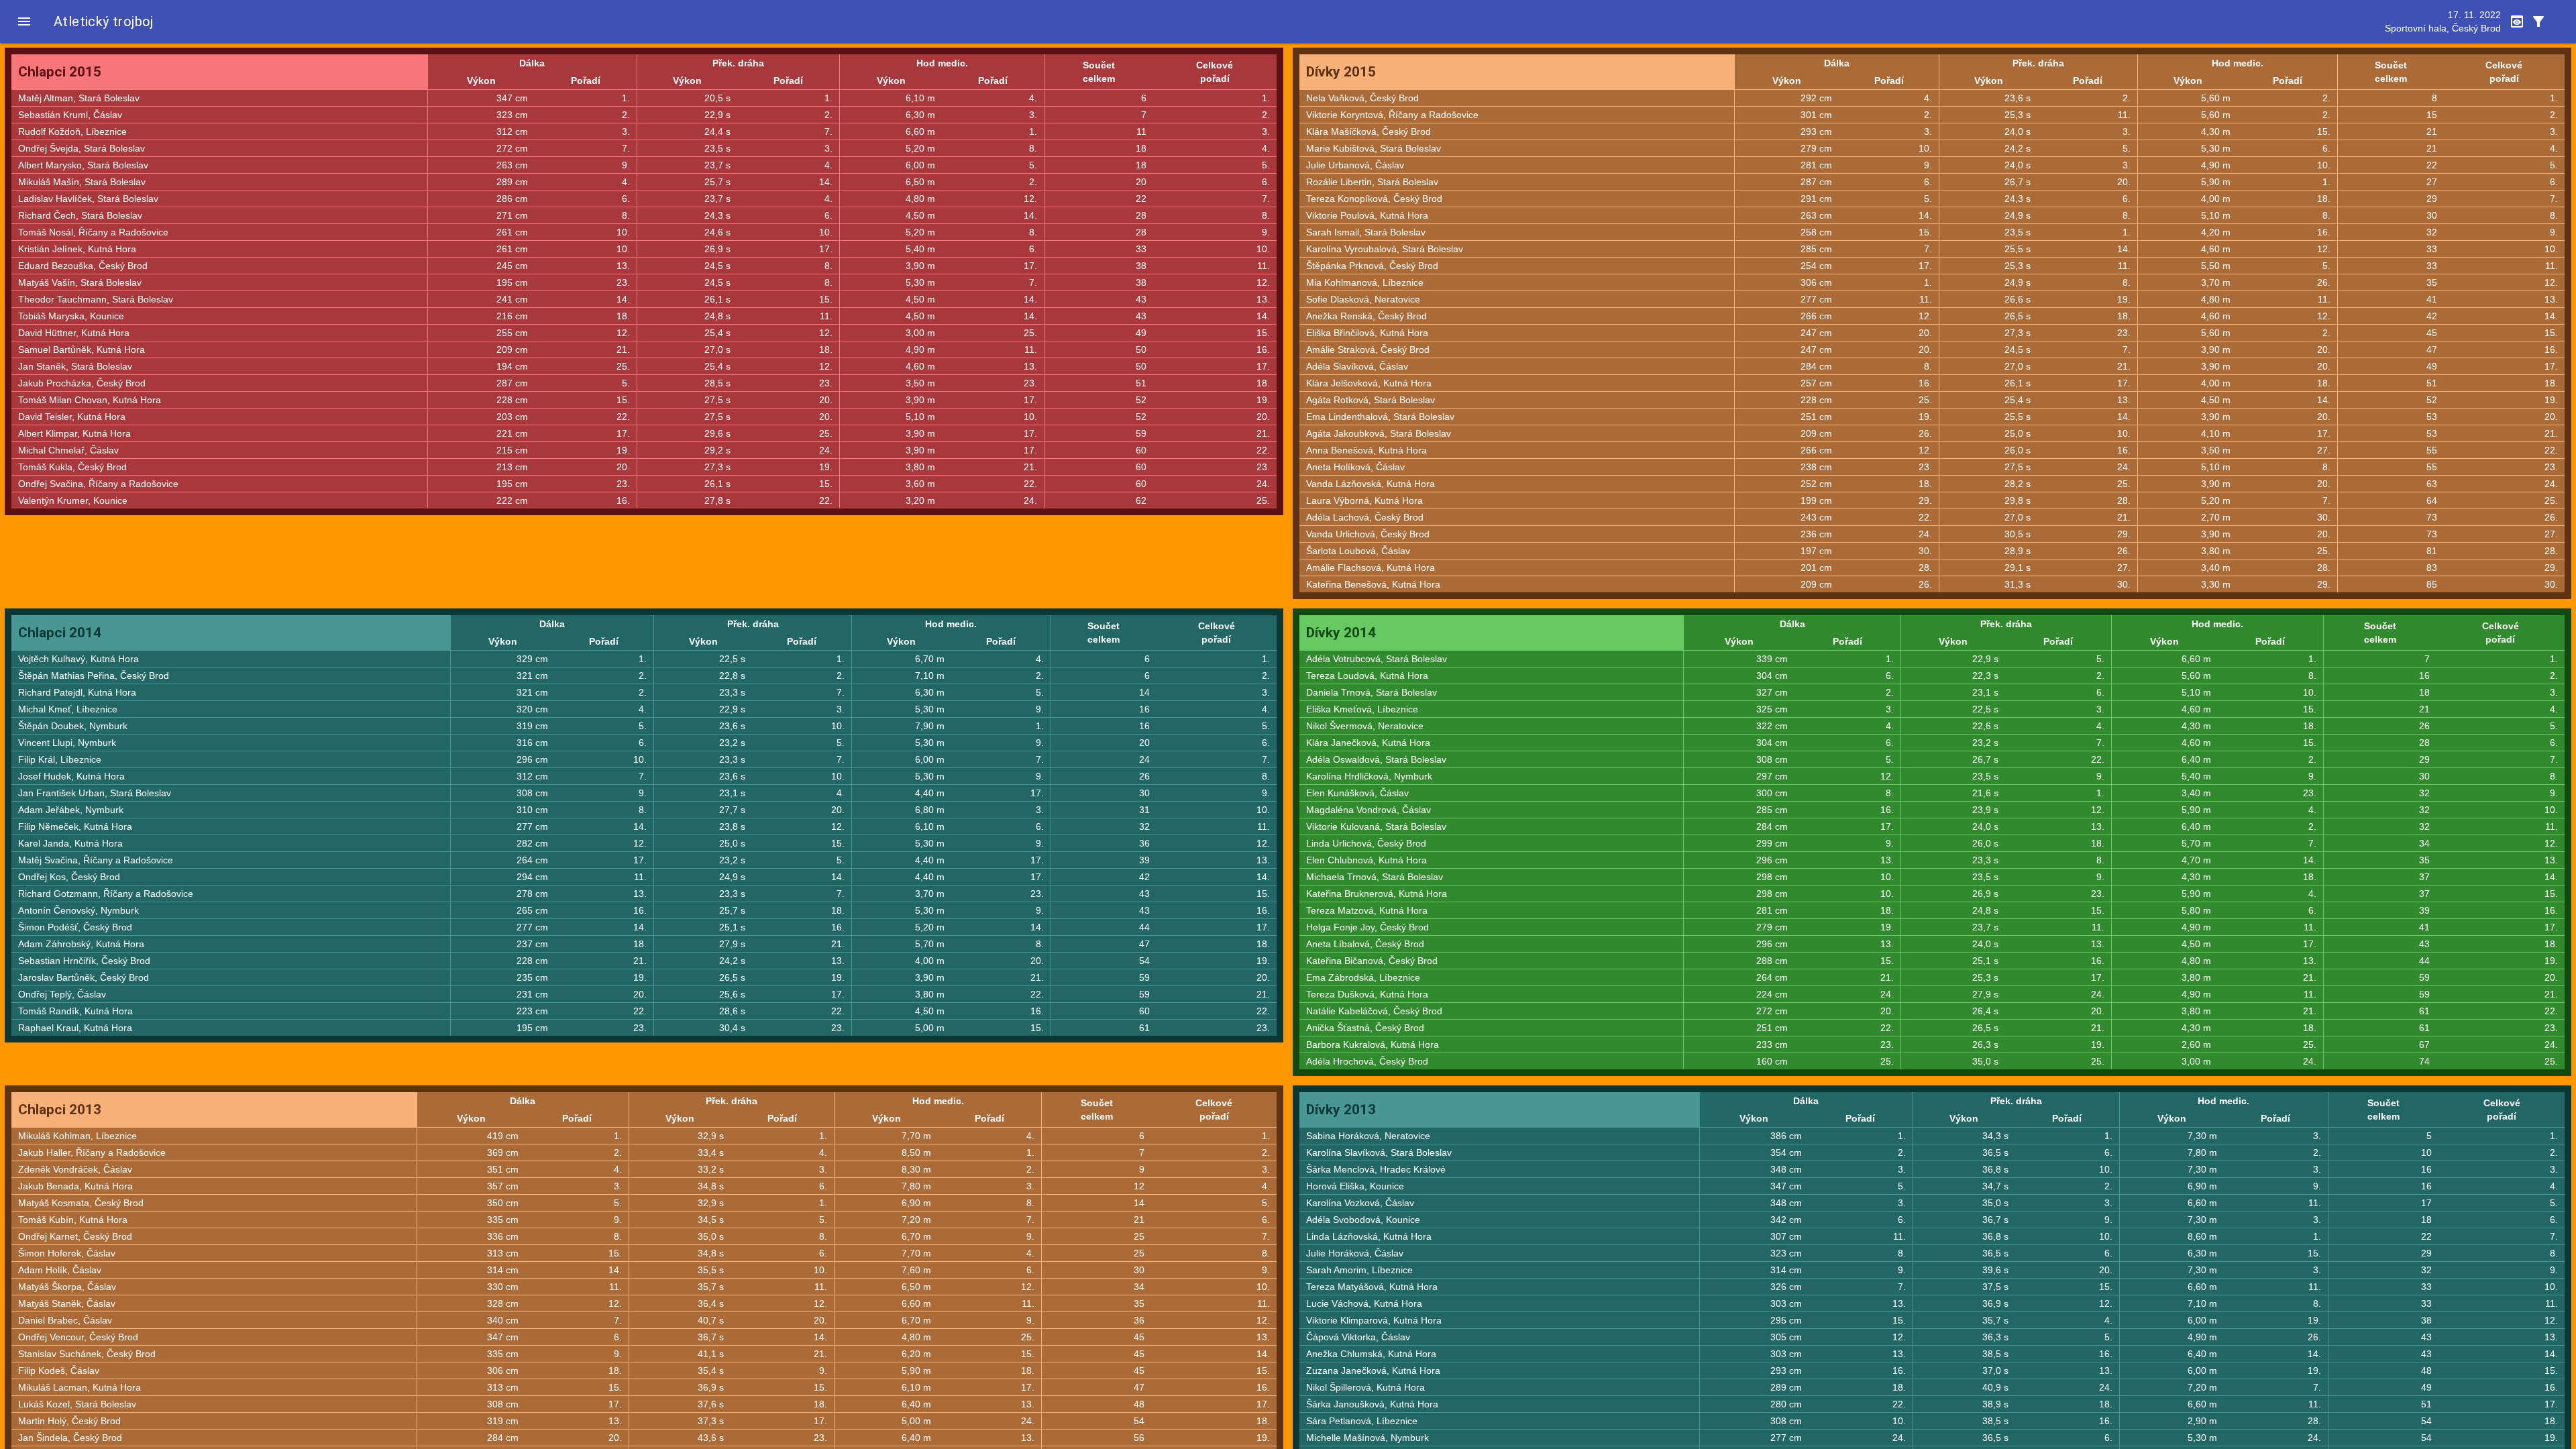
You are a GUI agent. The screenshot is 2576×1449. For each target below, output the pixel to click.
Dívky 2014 (1341, 633)
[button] (24, 21)
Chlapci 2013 (60, 1110)
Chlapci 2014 (60, 633)
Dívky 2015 (1341, 72)
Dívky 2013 (1341, 1110)
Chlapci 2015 (60, 72)
